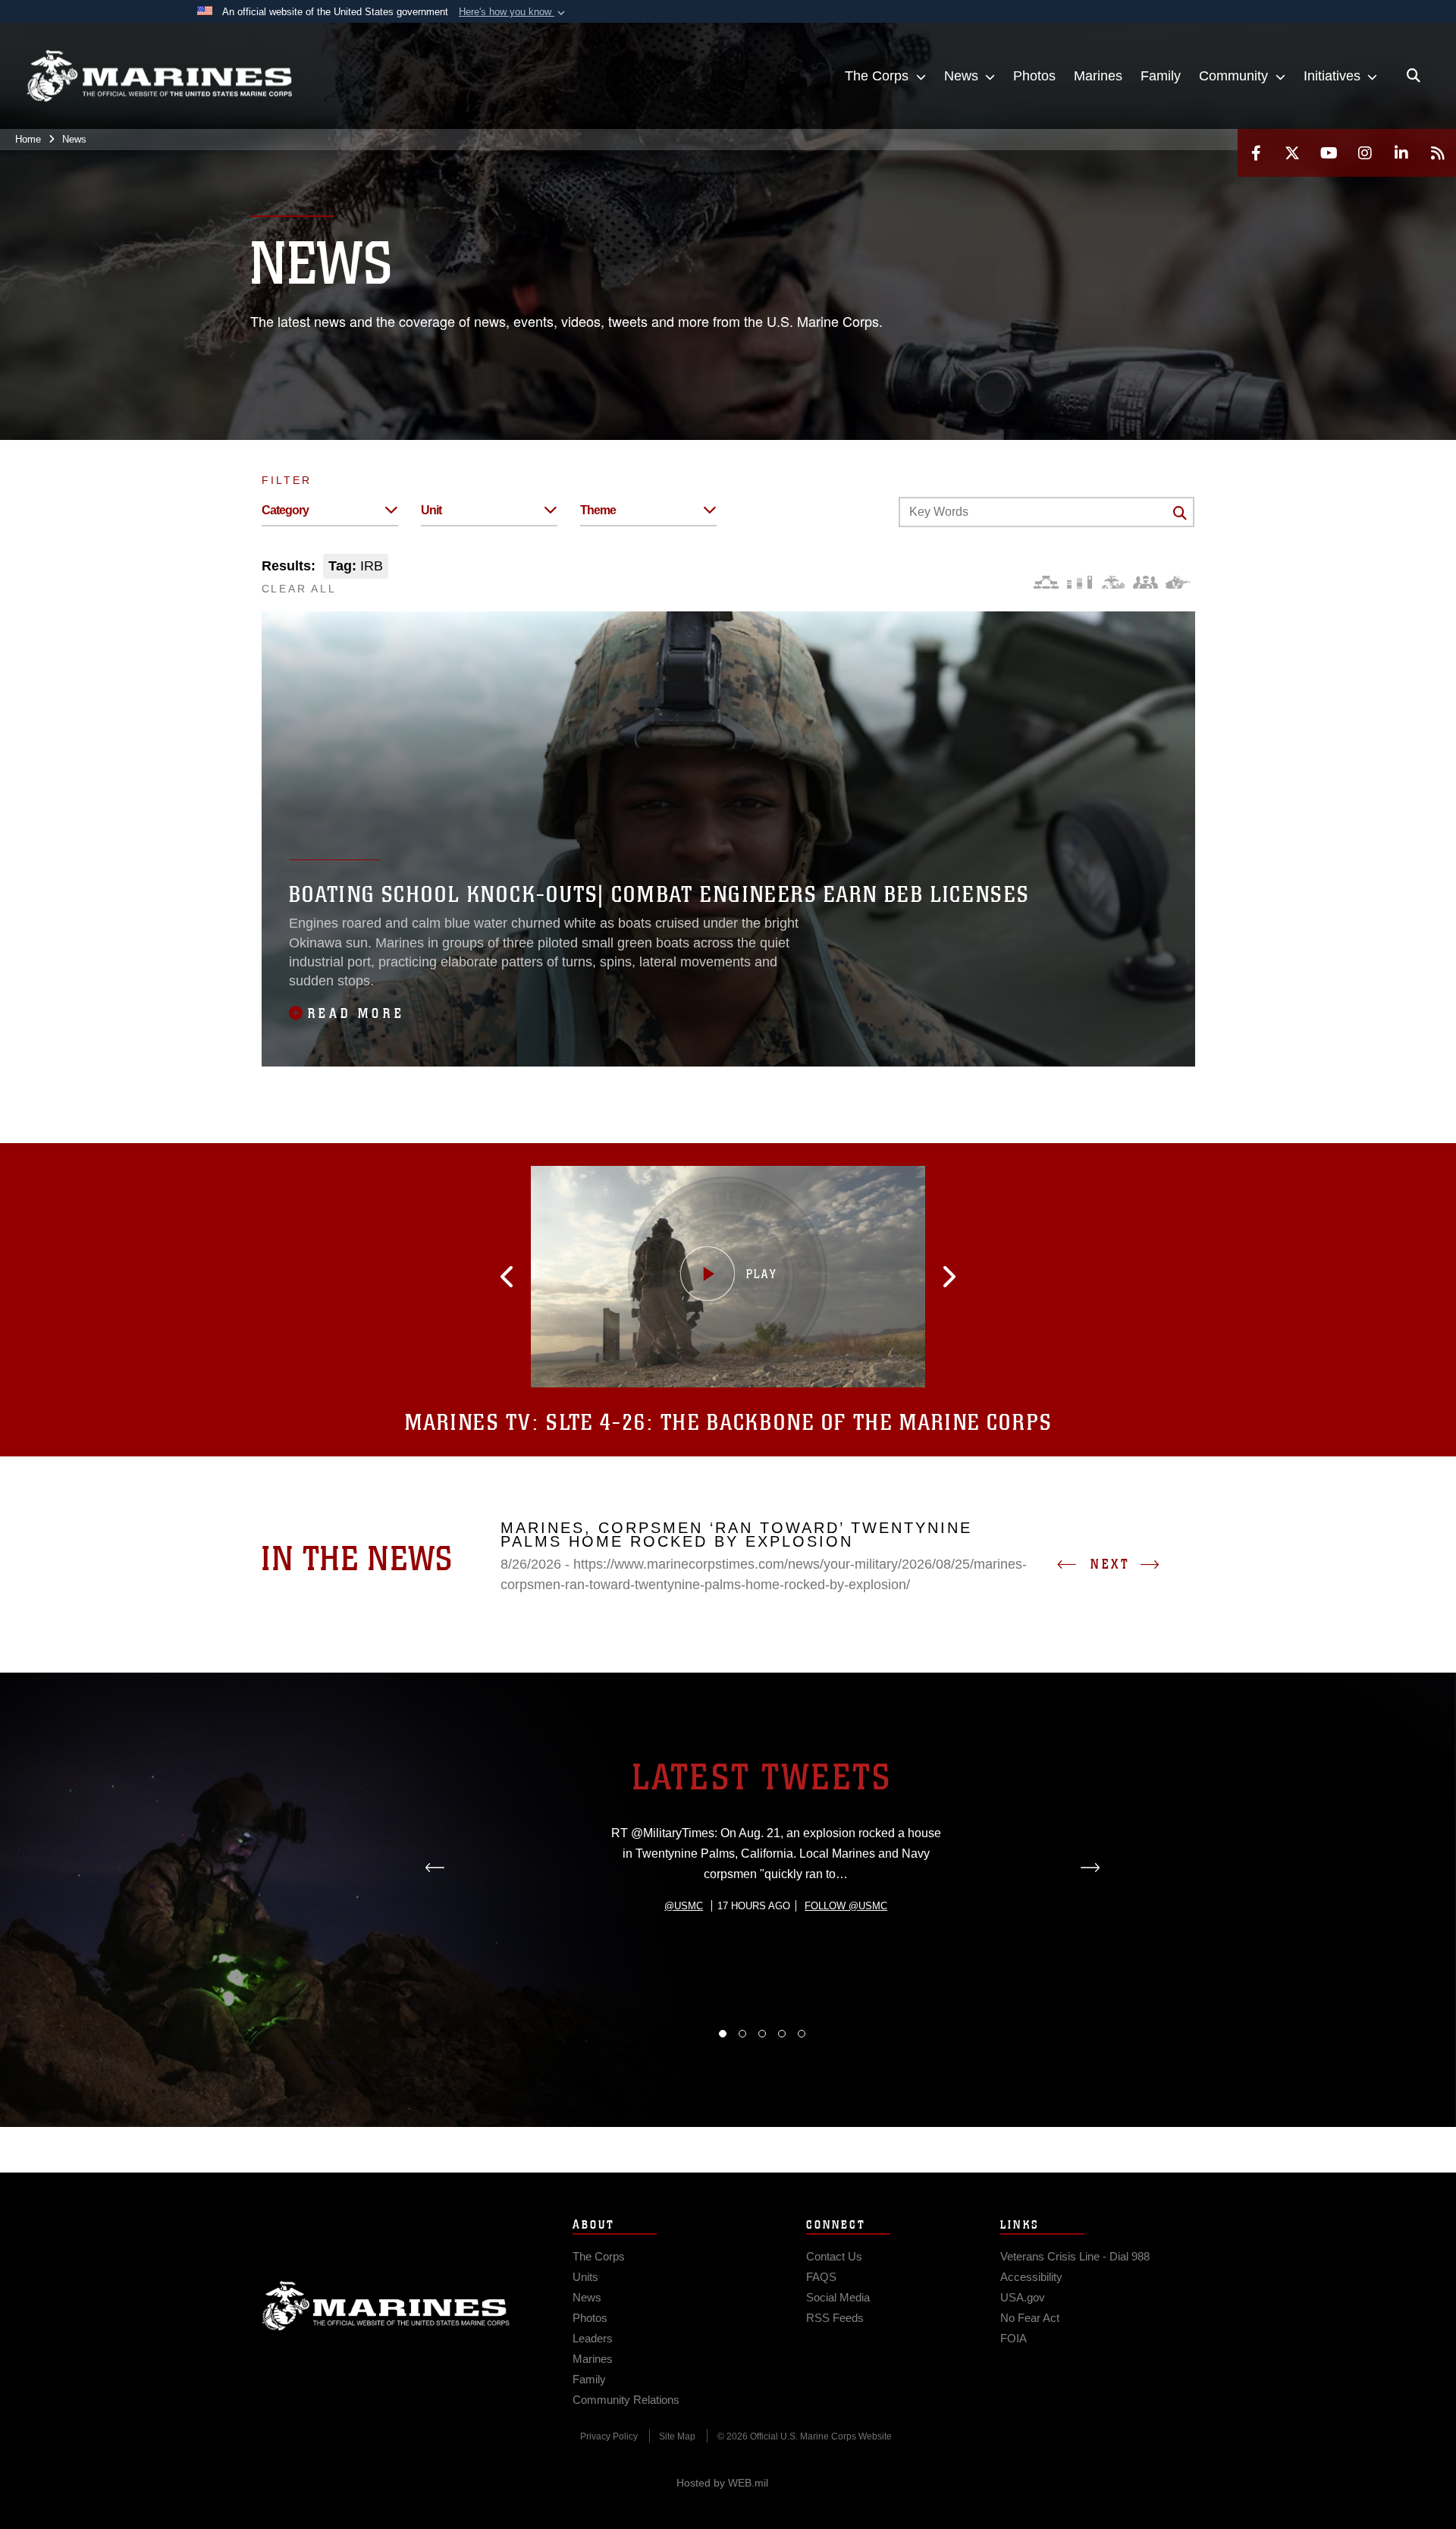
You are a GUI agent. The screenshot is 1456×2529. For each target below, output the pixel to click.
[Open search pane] (1414, 76)
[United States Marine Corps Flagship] (159, 76)
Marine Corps (386, 2306)
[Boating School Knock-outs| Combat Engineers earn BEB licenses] (728, 839)
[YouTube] (1329, 153)
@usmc (684, 1906)
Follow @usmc (846, 1906)
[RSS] (1438, 153)
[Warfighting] (1178, 582)
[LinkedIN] (1401, 153)
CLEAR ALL (299, 589)
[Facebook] (1256, 153)
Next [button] (1110, 1564)
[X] (1292, 153)
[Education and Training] (1079, 582)
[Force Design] (1046, 582)
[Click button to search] (1180, 513)
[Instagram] (1365, 153)
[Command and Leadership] (1145, 582)
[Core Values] (1112, 582)
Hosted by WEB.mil (722, 2483)
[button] (513, 12)
